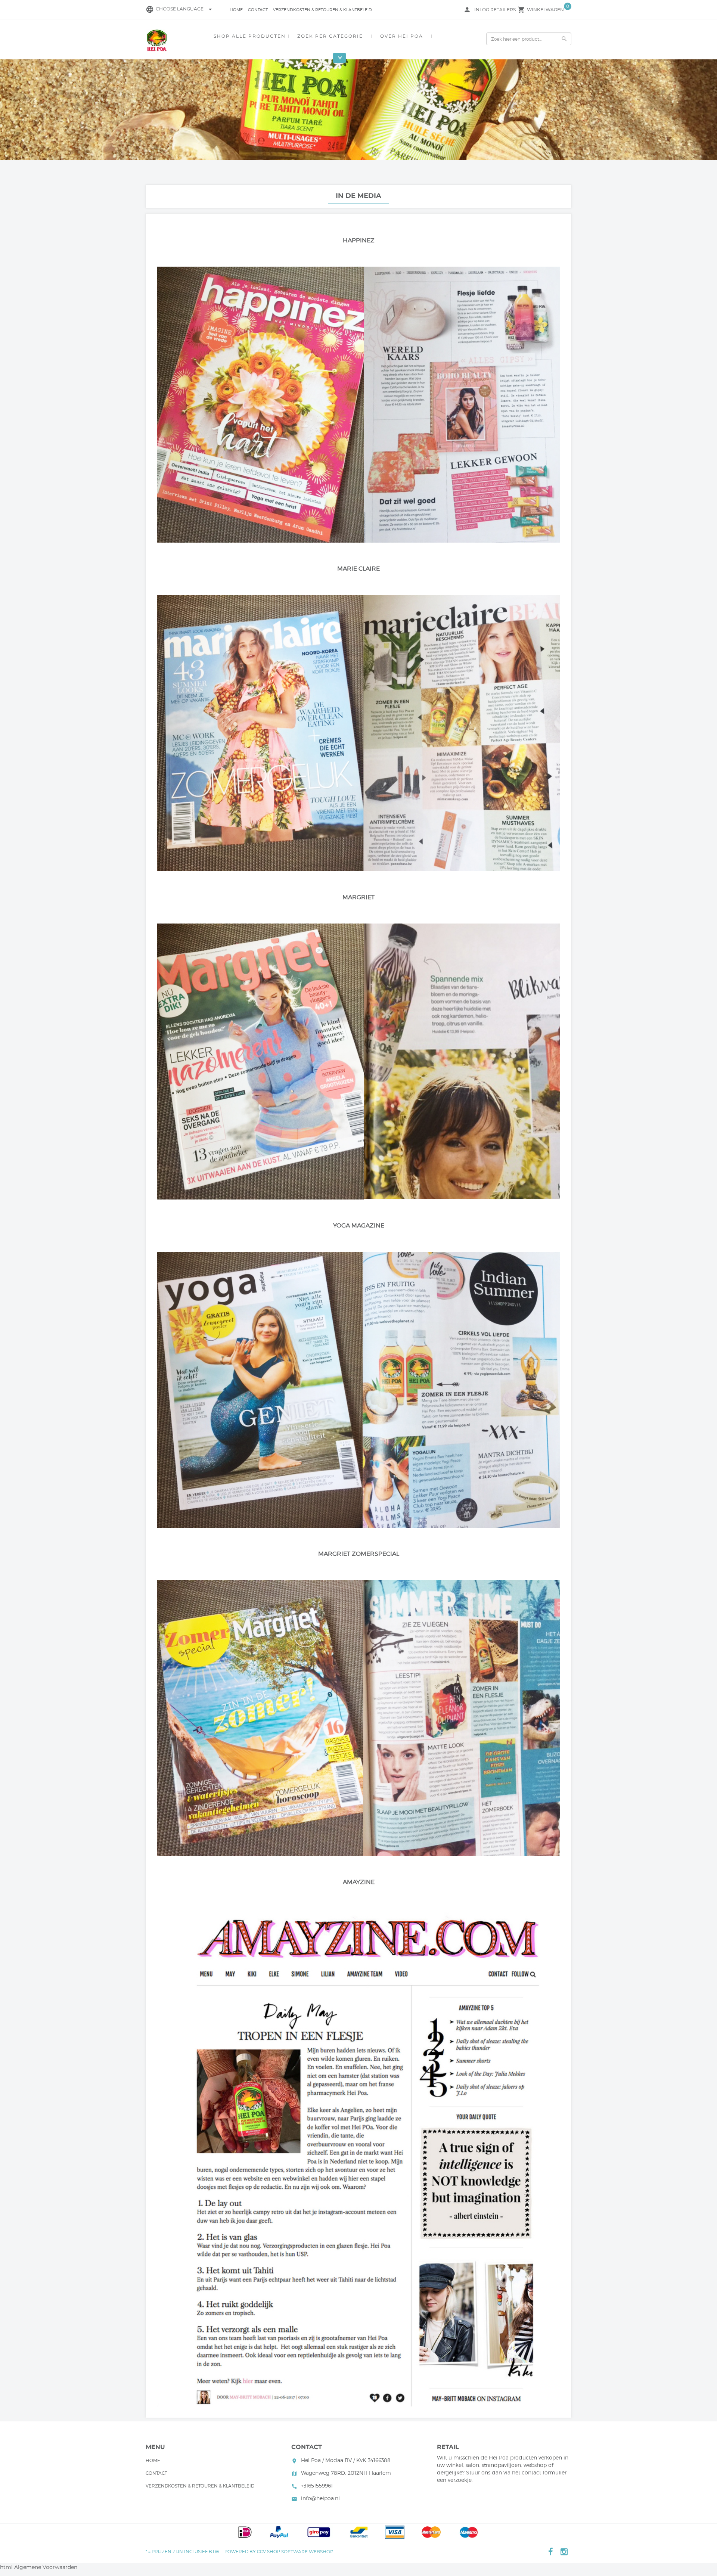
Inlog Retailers (495, 10)
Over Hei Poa (402, 36)
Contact (258, 10)
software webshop (307, 2552)
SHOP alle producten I (252, 36)
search (564, 39)
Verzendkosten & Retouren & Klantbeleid (322, 10)
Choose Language (185, 9)
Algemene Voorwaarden (46, 2567)
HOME (236, 10)
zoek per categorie (330, 36)
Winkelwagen (545, 10)
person (467, 10)
